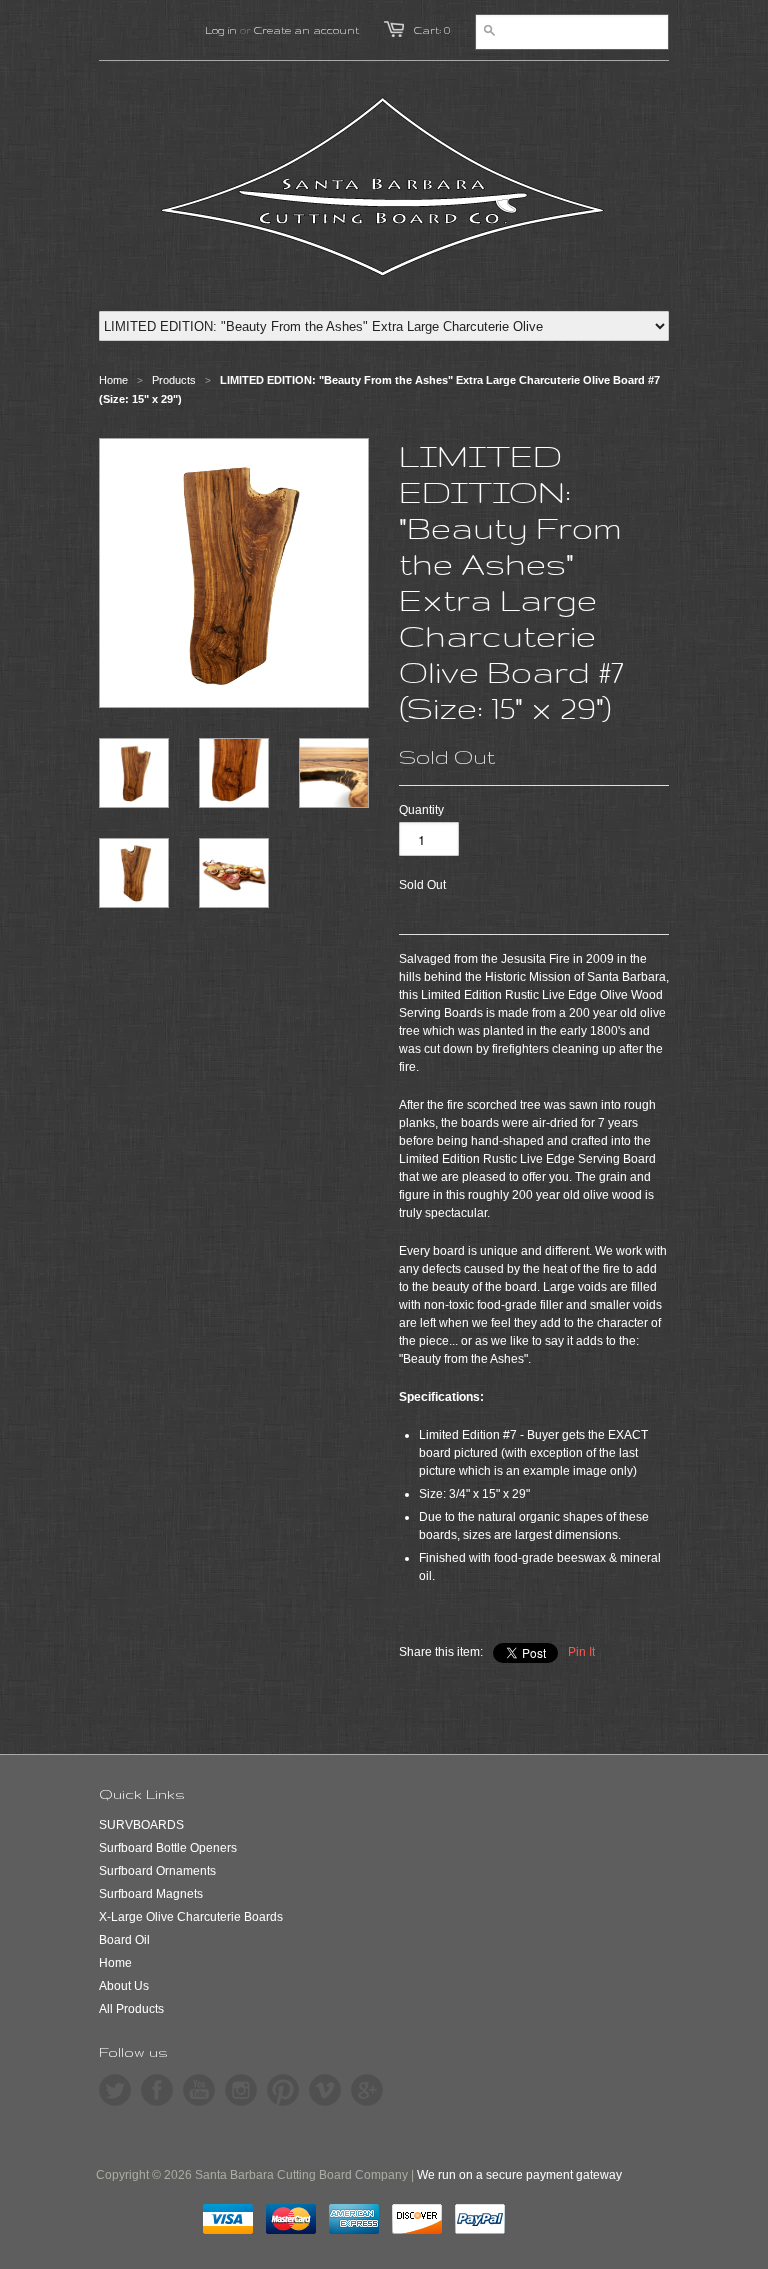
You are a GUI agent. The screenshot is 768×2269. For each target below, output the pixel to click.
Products (174, 380)
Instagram (241, 2090)
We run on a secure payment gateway (519, 2175)
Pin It (581, 1652)
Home (115, 1963)
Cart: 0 (432, 30)
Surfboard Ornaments (157, 1871)
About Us (124, 1986)
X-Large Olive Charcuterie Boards (191, 1917)
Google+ (367, 2090)
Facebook (157, 2090)
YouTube (199, 2090)
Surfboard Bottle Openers (168, 1848)
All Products (131, 2009)
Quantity (421, 810)
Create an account (306, 30)
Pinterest (283, 2090)
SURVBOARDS (141, 1825)
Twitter (115, 2090)
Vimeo (325, 2090)
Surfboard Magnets (151, 1894)
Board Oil (124, 1940)
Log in (221, 30)
